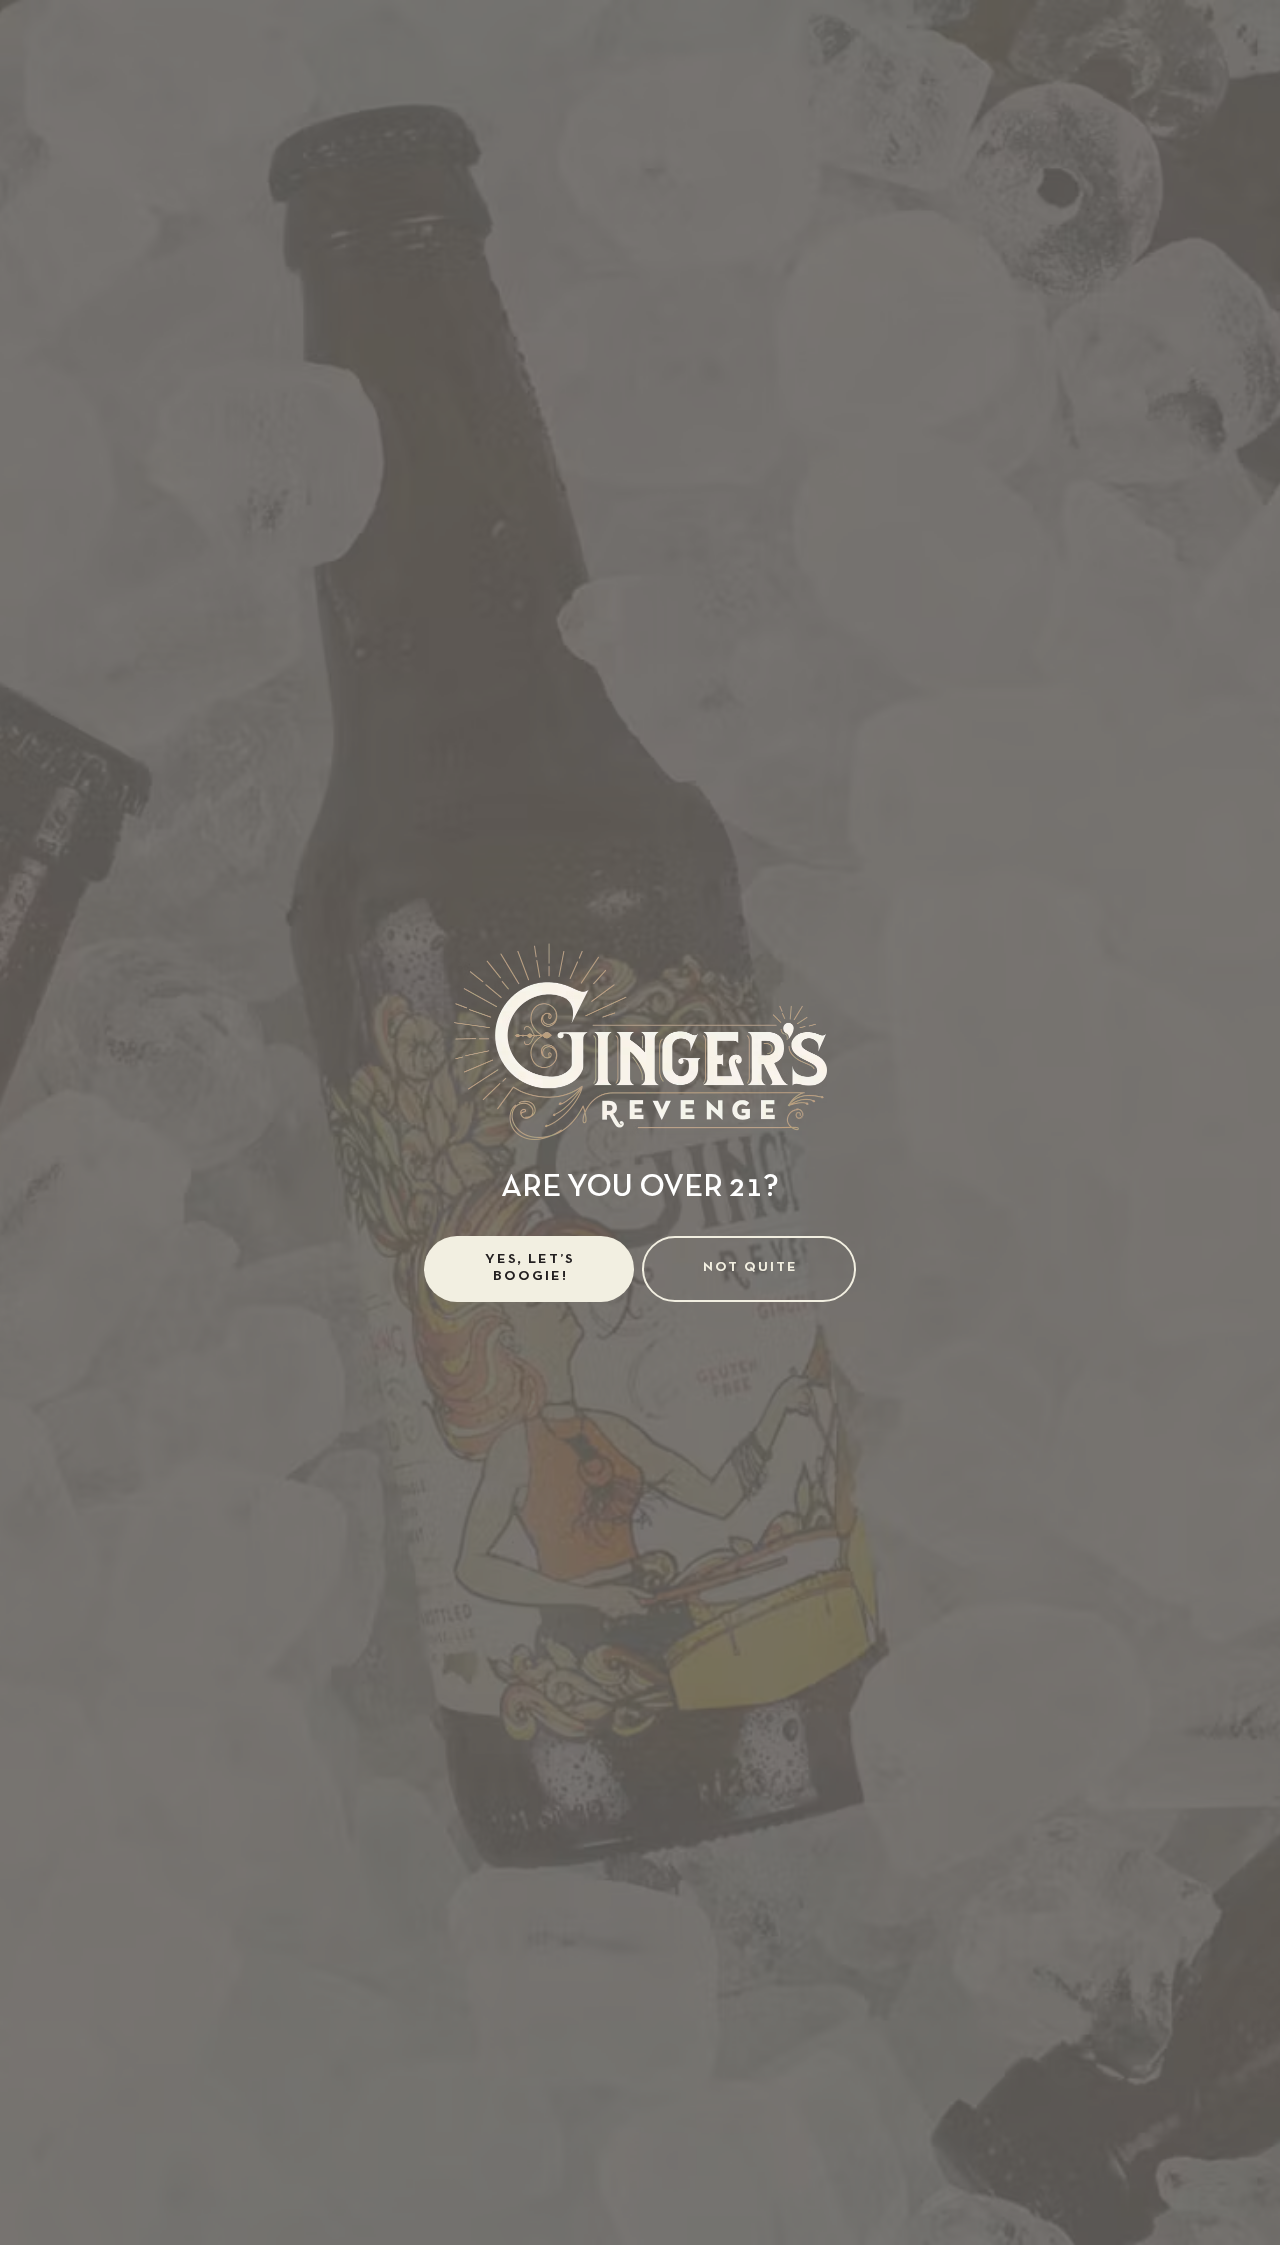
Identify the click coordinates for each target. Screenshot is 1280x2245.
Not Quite (750, 1267)
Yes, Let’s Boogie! (530, 1268)
